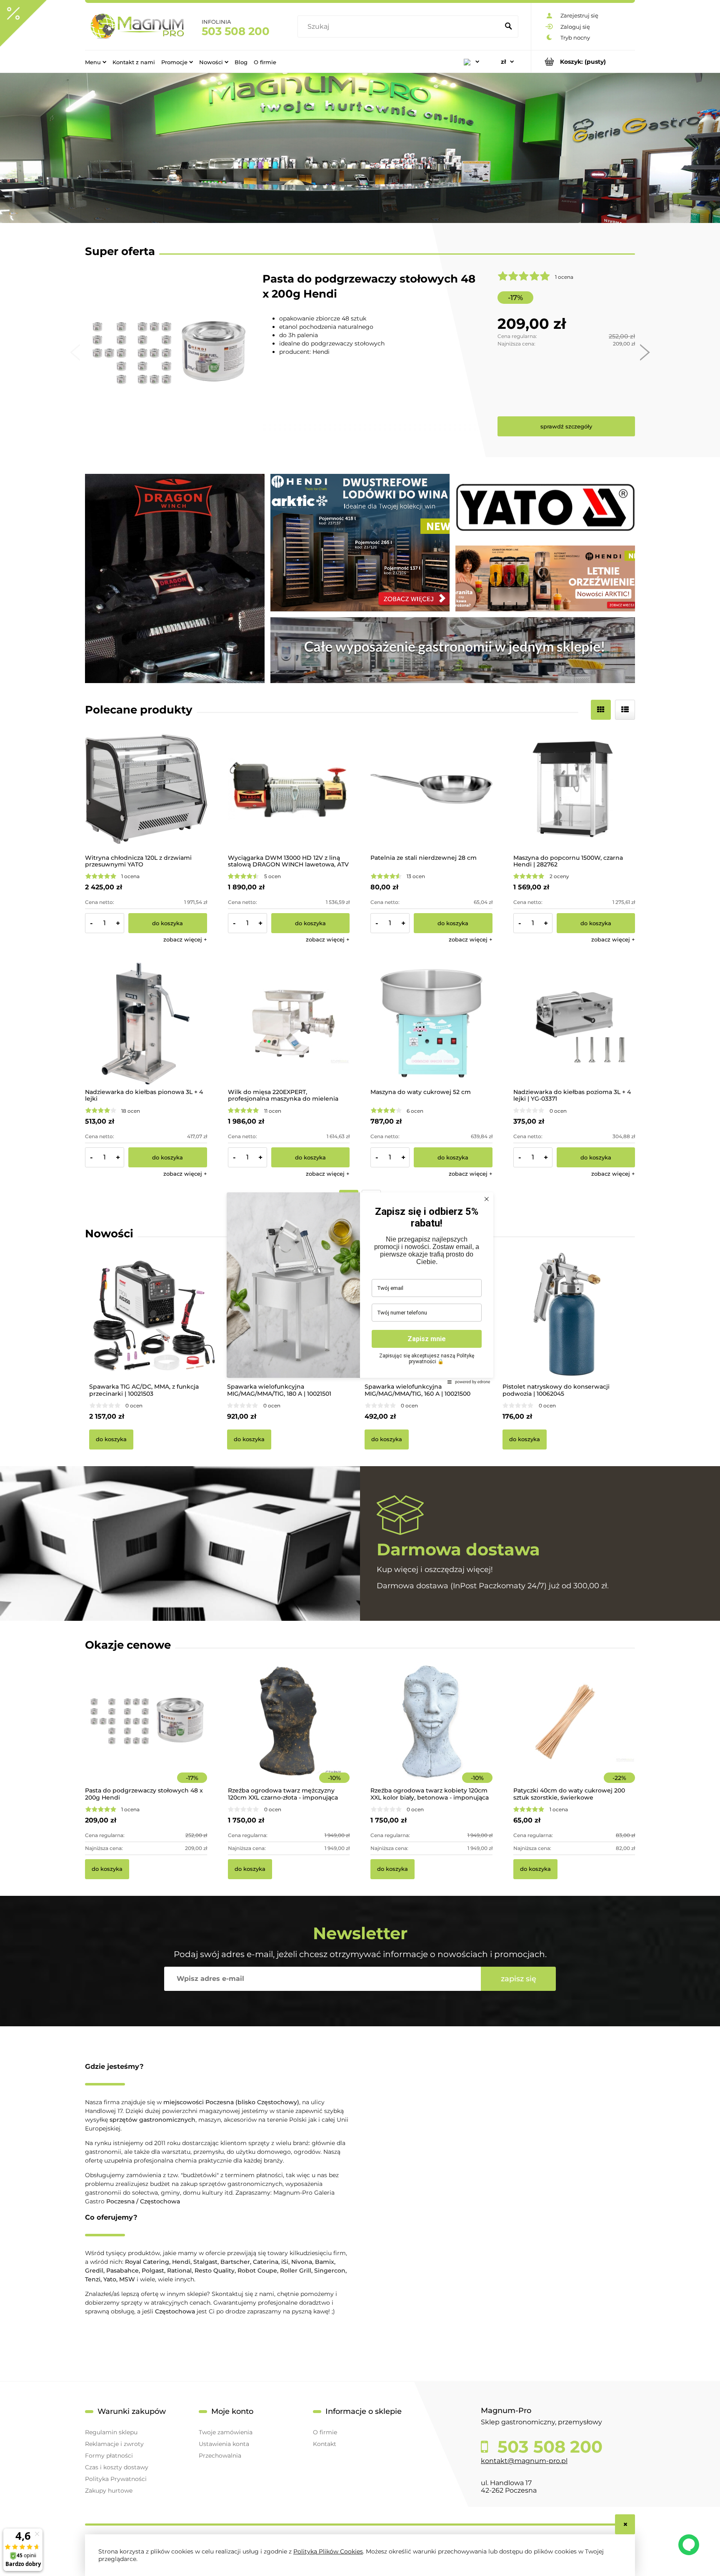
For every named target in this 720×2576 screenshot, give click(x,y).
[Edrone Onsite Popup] (360, 1288)
